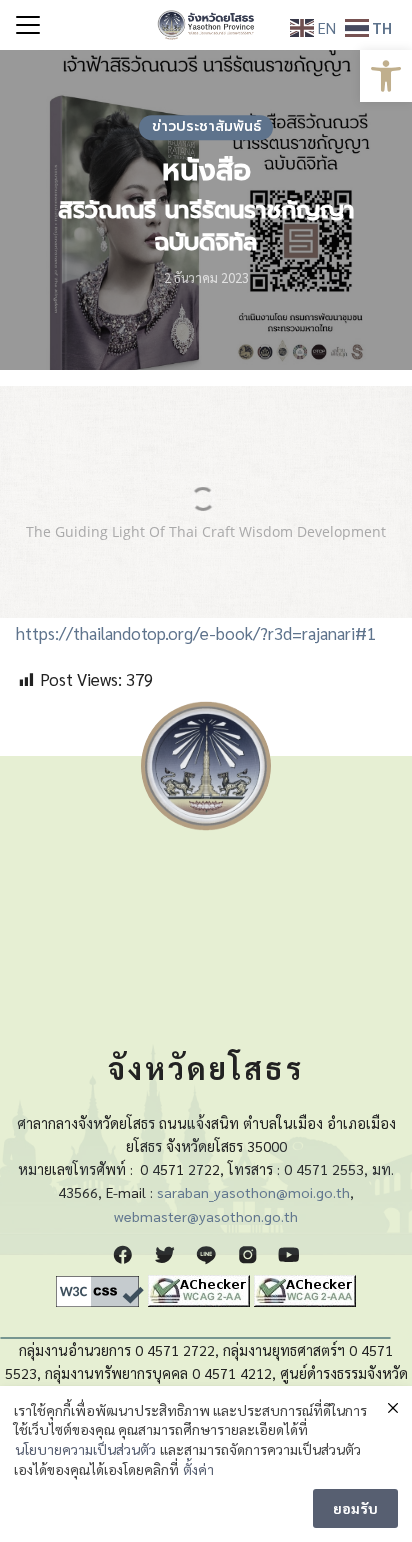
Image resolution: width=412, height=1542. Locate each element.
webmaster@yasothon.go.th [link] (206, 1216)
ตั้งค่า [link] (198, 1469)
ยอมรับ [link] (355, 1508)
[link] (386, 76)
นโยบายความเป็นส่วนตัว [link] (85, 1449)
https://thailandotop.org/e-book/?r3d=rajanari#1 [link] (196, 633)
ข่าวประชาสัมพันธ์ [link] (206, 126)
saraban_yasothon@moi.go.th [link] (253, 1192)
